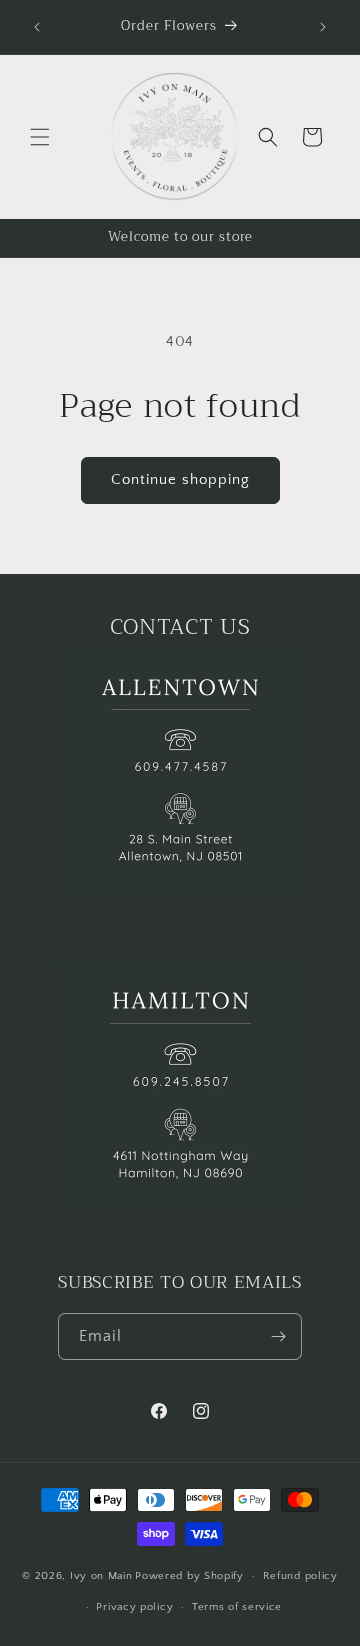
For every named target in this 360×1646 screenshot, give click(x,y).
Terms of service (237, 1607)
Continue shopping (180, 479)
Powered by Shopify (189, 1576)
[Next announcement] (323, 27)
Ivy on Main (101, 1576)
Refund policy (300, 1576)
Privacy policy (134, 1607)
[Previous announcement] (37, 27)
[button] (40, 137)
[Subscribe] (279, 1336)
